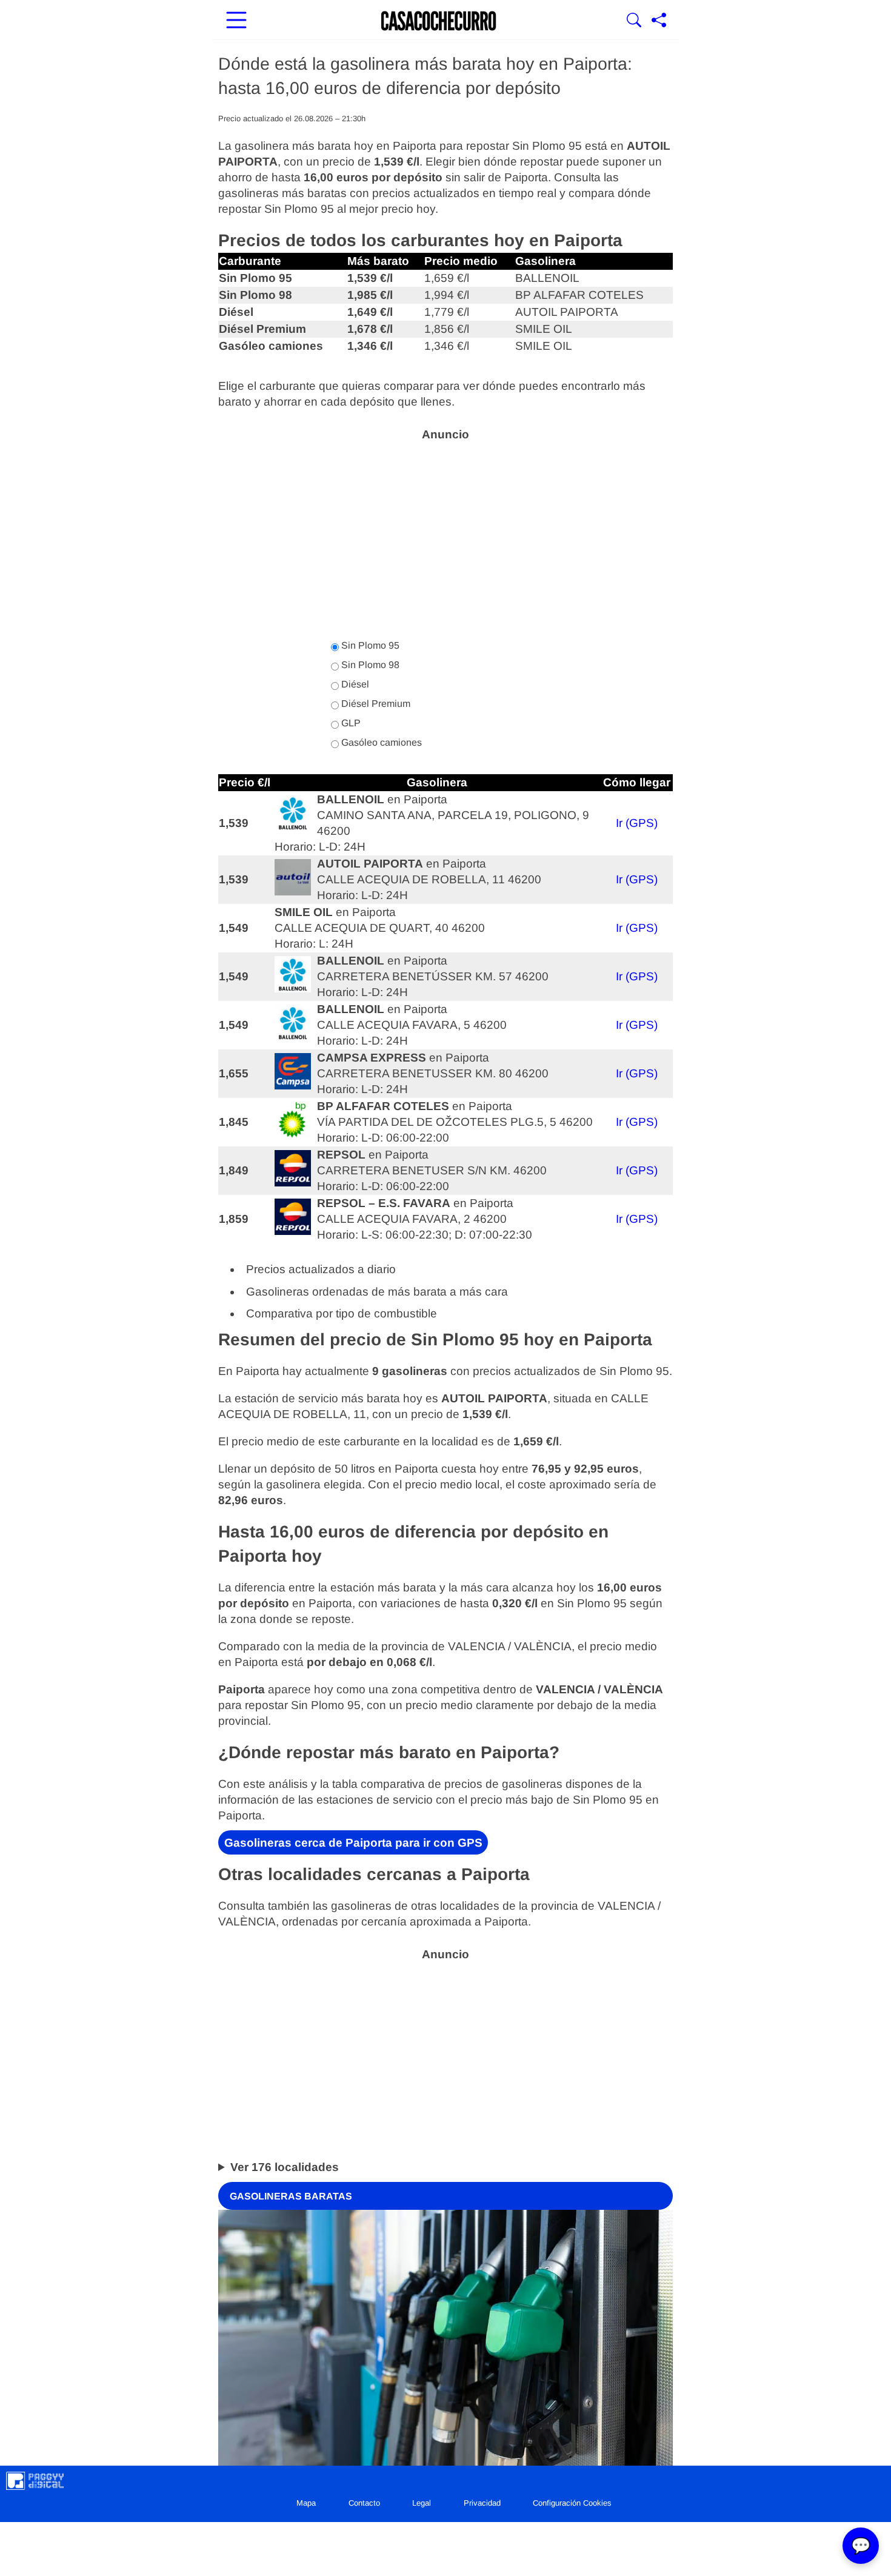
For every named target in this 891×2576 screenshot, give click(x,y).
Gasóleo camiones (380, 742)
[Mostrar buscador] (634, 21)
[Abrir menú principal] (236, 21)
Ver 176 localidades (285, 2166)
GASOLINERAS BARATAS (291, 2196)
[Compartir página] (659, 21)
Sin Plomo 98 (369, 665)
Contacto (364, 2503)
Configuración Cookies (572, 2503)
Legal (422, 2503)
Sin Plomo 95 (369, 645)
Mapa (306, 2503)
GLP (350, 723)
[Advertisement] (446, 534)
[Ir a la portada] (439, 21)
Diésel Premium (375, 704)
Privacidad (482, 2503)
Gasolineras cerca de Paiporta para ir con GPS (353, 1843)
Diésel (354, 684)
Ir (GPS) (637, 823)
